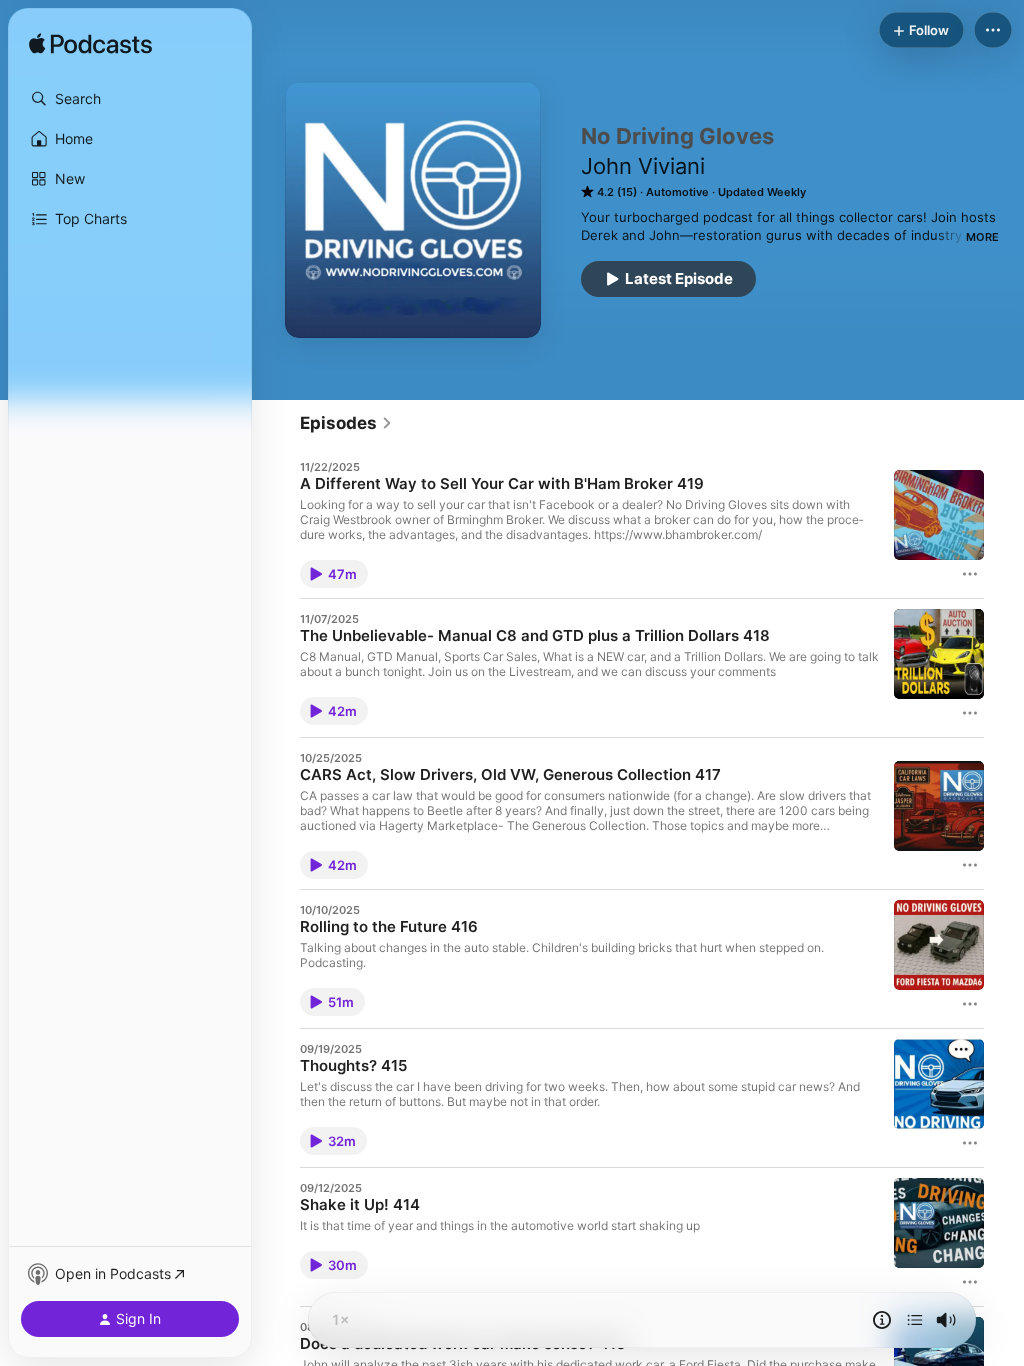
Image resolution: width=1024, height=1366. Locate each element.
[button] (130, 99)
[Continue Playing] (915, 1320)
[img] (90, 45)
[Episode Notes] (882, 1320)
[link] (346, 423)
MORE (982, 237)
